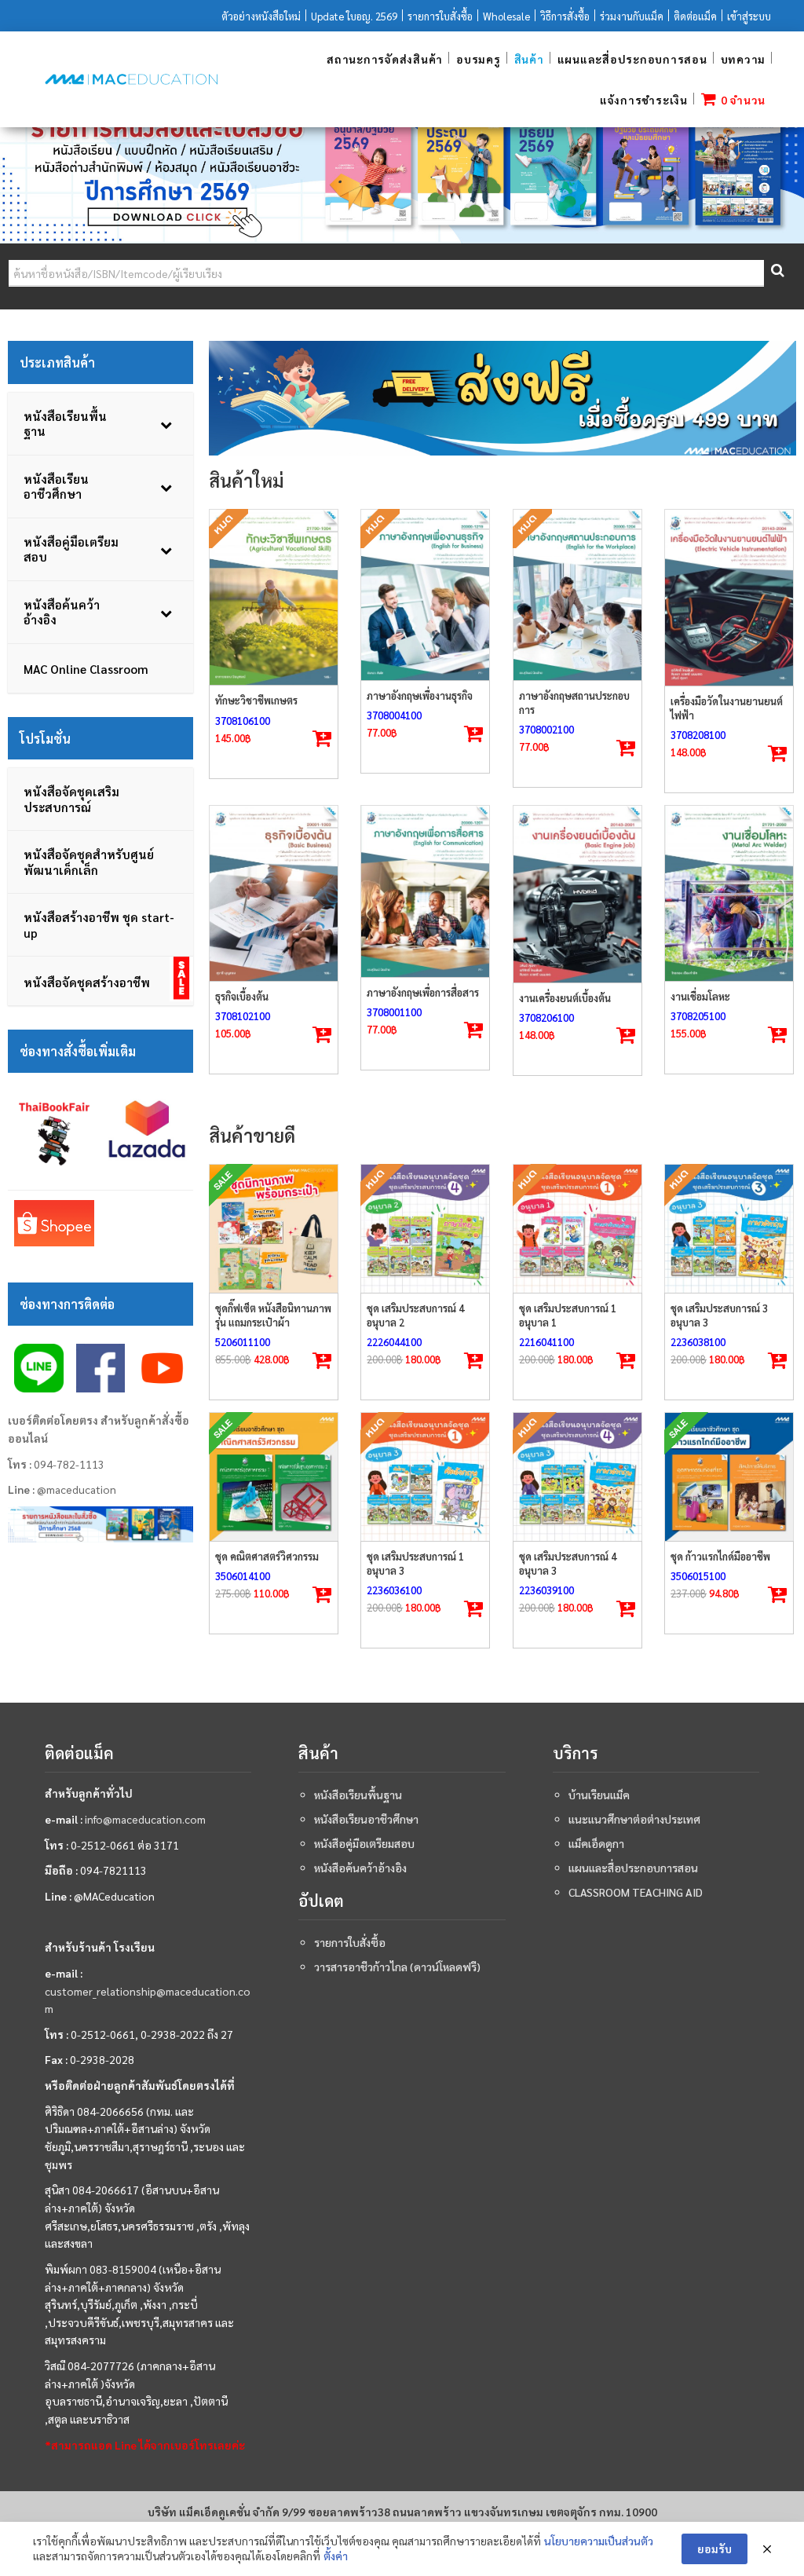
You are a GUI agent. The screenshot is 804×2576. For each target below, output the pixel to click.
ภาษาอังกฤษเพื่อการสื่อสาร (423, 992)
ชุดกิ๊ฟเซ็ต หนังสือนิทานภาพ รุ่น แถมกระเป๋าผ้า (273, 1315)
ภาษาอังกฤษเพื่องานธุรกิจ (420, 695)
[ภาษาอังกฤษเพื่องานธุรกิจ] (425, 595)
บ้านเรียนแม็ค (599, 1795)
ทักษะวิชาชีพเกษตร (256, 700)
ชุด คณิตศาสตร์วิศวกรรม (267, 1556)
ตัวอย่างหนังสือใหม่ (261, 16)
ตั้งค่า (336, 2556)
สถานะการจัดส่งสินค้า (385, 59)
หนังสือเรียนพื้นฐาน (358, 1795)
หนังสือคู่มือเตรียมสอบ (364, 1843)
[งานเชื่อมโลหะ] (729, 893)
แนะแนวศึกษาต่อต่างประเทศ (634, 1819)
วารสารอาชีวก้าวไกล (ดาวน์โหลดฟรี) (397, 1967)
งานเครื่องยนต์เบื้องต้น (565, 998)
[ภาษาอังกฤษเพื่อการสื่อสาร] (425, 891)
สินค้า (529, 59)
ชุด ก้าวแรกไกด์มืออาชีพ (720, 1556)
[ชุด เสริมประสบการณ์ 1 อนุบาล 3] (425, 1477)
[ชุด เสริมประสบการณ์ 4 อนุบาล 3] (577, 1477)
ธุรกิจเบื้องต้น (242, 996)
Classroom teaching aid (636, 1892)
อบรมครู (479, 59)
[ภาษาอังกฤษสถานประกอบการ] (577, 595)
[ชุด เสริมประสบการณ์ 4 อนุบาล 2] (425, 1229)
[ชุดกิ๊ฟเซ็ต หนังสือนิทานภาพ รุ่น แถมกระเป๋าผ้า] (274, 1229)
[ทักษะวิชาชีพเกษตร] (274, 598)
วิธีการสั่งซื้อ (565, 16)
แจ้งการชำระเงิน (644, 100)
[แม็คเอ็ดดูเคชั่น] (131, 79)
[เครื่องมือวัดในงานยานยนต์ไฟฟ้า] (729, 598)
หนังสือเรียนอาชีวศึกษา (366, 1819)
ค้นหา (777, 274)
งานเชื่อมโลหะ (700, 996)
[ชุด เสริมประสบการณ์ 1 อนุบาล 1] (577, 1229)
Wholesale (506, 16)
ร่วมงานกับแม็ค (632, 16)
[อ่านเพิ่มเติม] (322, 739)
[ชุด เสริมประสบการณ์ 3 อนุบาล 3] (729, 1229)
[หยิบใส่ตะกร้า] (777, 754)
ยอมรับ (714, 2549)
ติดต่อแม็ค (695, 16)
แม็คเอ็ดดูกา (596, 1843)
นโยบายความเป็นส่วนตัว (599, 2541)
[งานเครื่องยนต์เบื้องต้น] (577, 894)
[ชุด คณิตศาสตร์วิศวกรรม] (274, 1477)
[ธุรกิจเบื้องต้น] (274, 893)
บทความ (744, 59)
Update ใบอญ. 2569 (354, 16)
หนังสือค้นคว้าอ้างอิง (360, 1868)
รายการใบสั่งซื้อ (440, 16)
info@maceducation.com (145, 1819)
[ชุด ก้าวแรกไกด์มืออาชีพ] (729, 1477)
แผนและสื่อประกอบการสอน (632, 59)
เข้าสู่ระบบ (749, 16)
